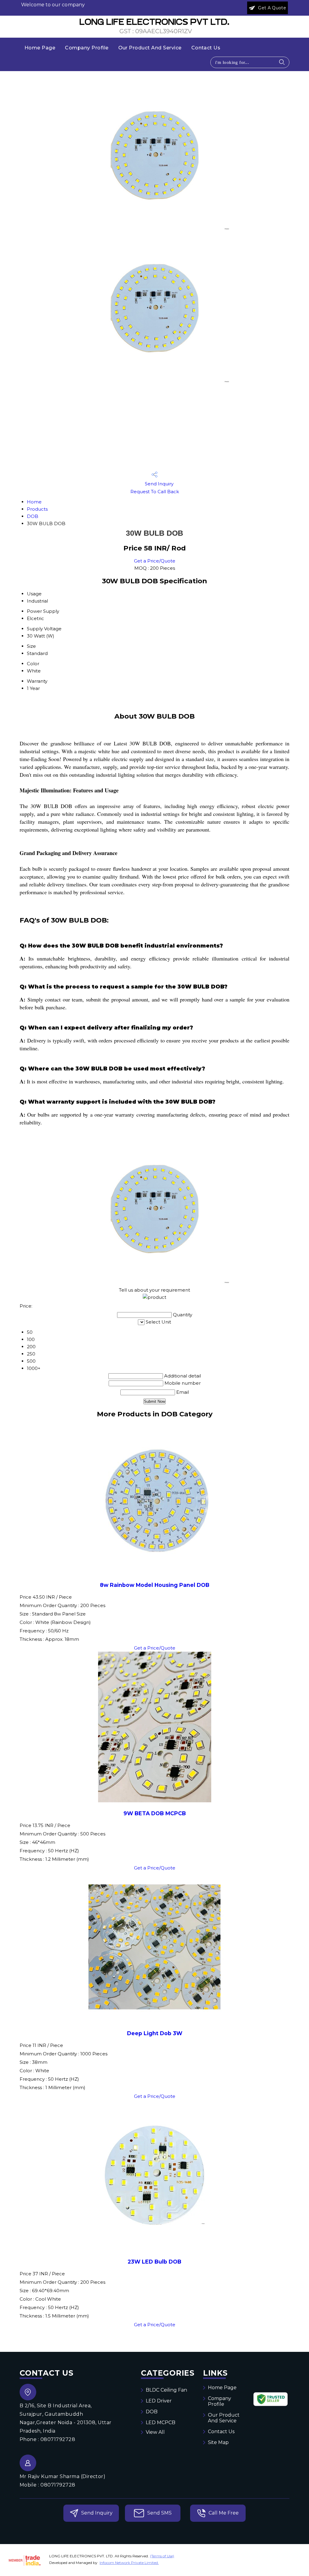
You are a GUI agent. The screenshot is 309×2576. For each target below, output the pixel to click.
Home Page (40, 48)
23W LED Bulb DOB (154, 2262)
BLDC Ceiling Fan (166, 2390)
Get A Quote (271, 8)
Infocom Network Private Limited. (129, 2563)
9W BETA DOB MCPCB (155, 1813)
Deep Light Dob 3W (155, 2033)
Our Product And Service (150, 48)
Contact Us (206, 48)
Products (37, 509)
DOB (33, 516)
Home (34, 502)
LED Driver (159, 2401)
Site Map (218, 2442)
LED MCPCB (161, 2422)
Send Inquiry (159, 484)
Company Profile (87, 48)
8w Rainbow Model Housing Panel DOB (155, 1585)
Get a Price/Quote (155, 561)
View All (155, 2432)
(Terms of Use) (162, 2556)
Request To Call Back (155, 492)
